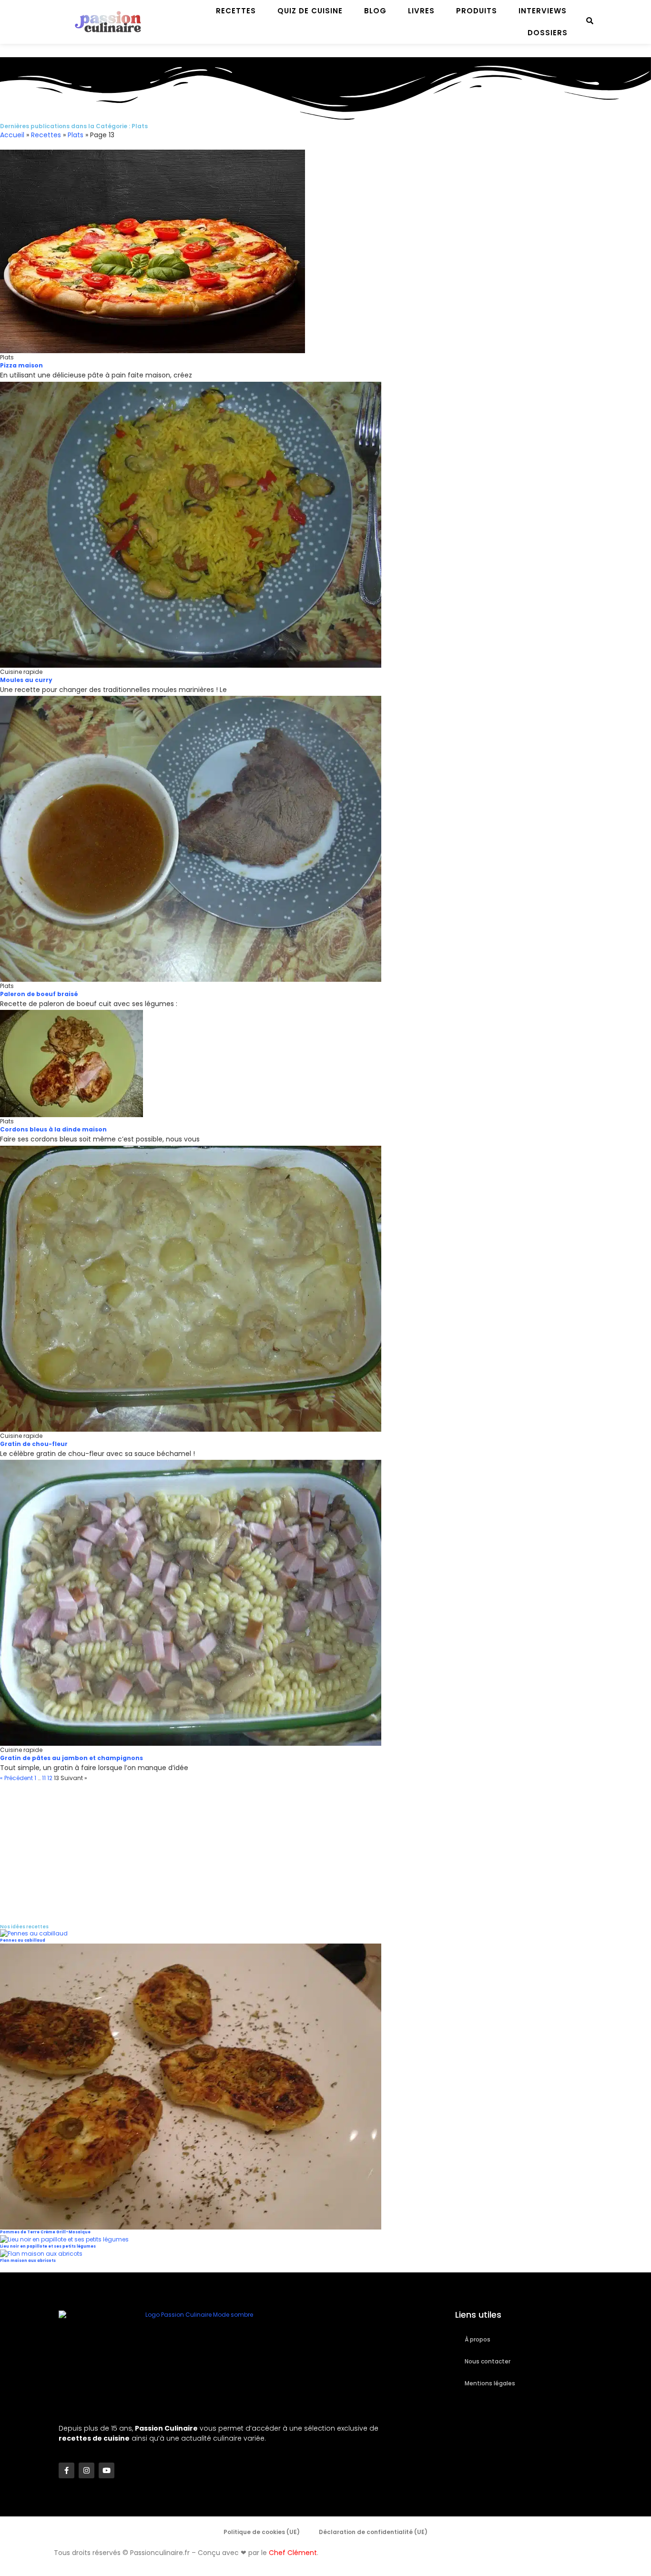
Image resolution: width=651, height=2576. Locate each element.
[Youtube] (107, 2470)
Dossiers (548, 33)
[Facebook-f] (66, 2470)
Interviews (543, 11)
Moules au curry (26, 680)
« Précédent (16, 1778)
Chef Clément (293, 2553)
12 (50, 1778)
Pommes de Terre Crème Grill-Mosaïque (45, 2232)
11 (44, 1778)
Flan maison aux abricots (28, 2261)
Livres (421, 11)
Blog (375, 11)
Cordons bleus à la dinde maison (53, 1129)
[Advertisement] (286, 1849)
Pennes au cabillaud (23, 1940)
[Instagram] (86, 2470)
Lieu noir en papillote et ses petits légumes (48, 2246)
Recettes (236, 11)
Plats (76, 135)
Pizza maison (21, 365)
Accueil (12, 135)
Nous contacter (488, 2361)
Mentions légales (490, 2383)
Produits (477, 11)
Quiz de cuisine (310, 11)
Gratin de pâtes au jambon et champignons (71, 1758)
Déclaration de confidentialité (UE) (373, 2532)
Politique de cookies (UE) (262, 2532)
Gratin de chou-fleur (34, 1444)
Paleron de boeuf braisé (39, 994)
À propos (478, 2339)
